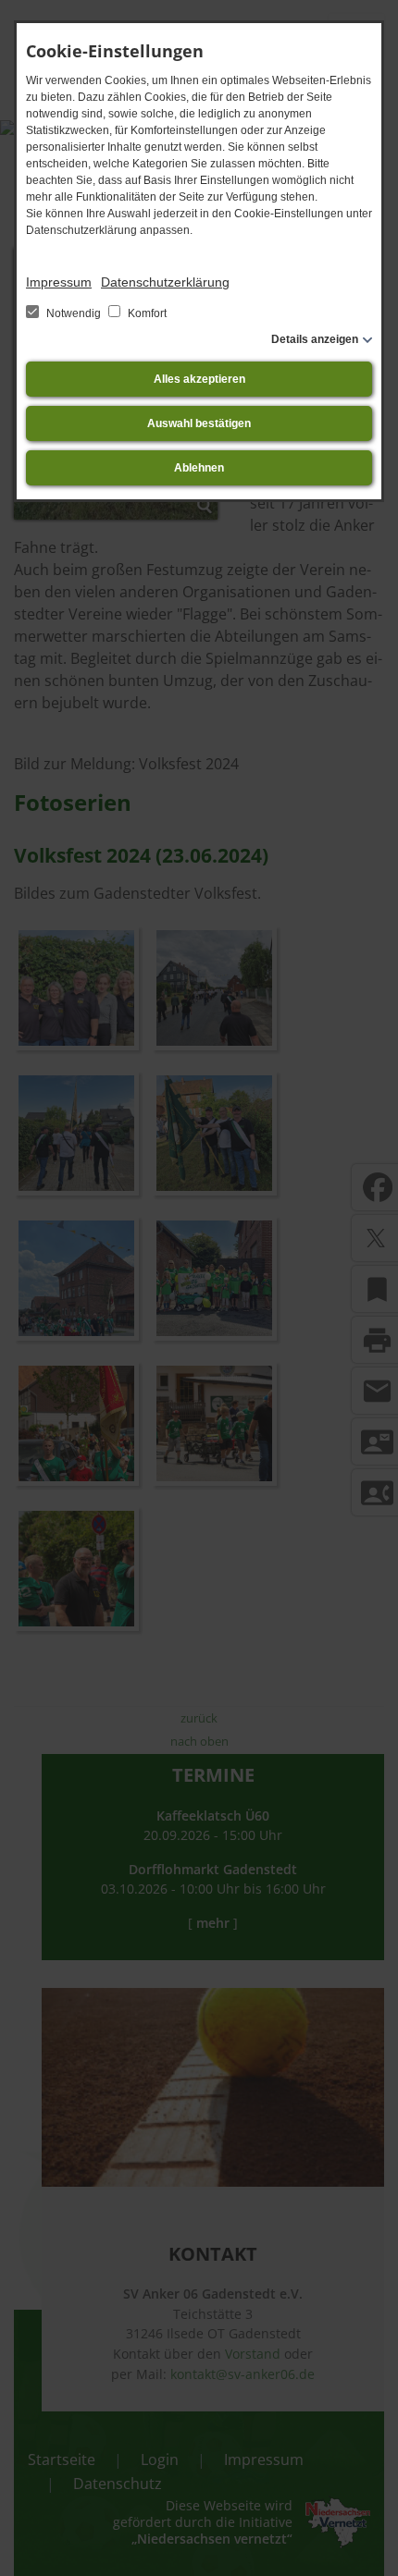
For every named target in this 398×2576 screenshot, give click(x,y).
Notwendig (74, 313)
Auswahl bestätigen (199, 423)
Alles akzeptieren (199, 379)
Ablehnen (199, 468)
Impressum (59, 282)
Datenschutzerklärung (165, 282)
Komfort (146, 313)
